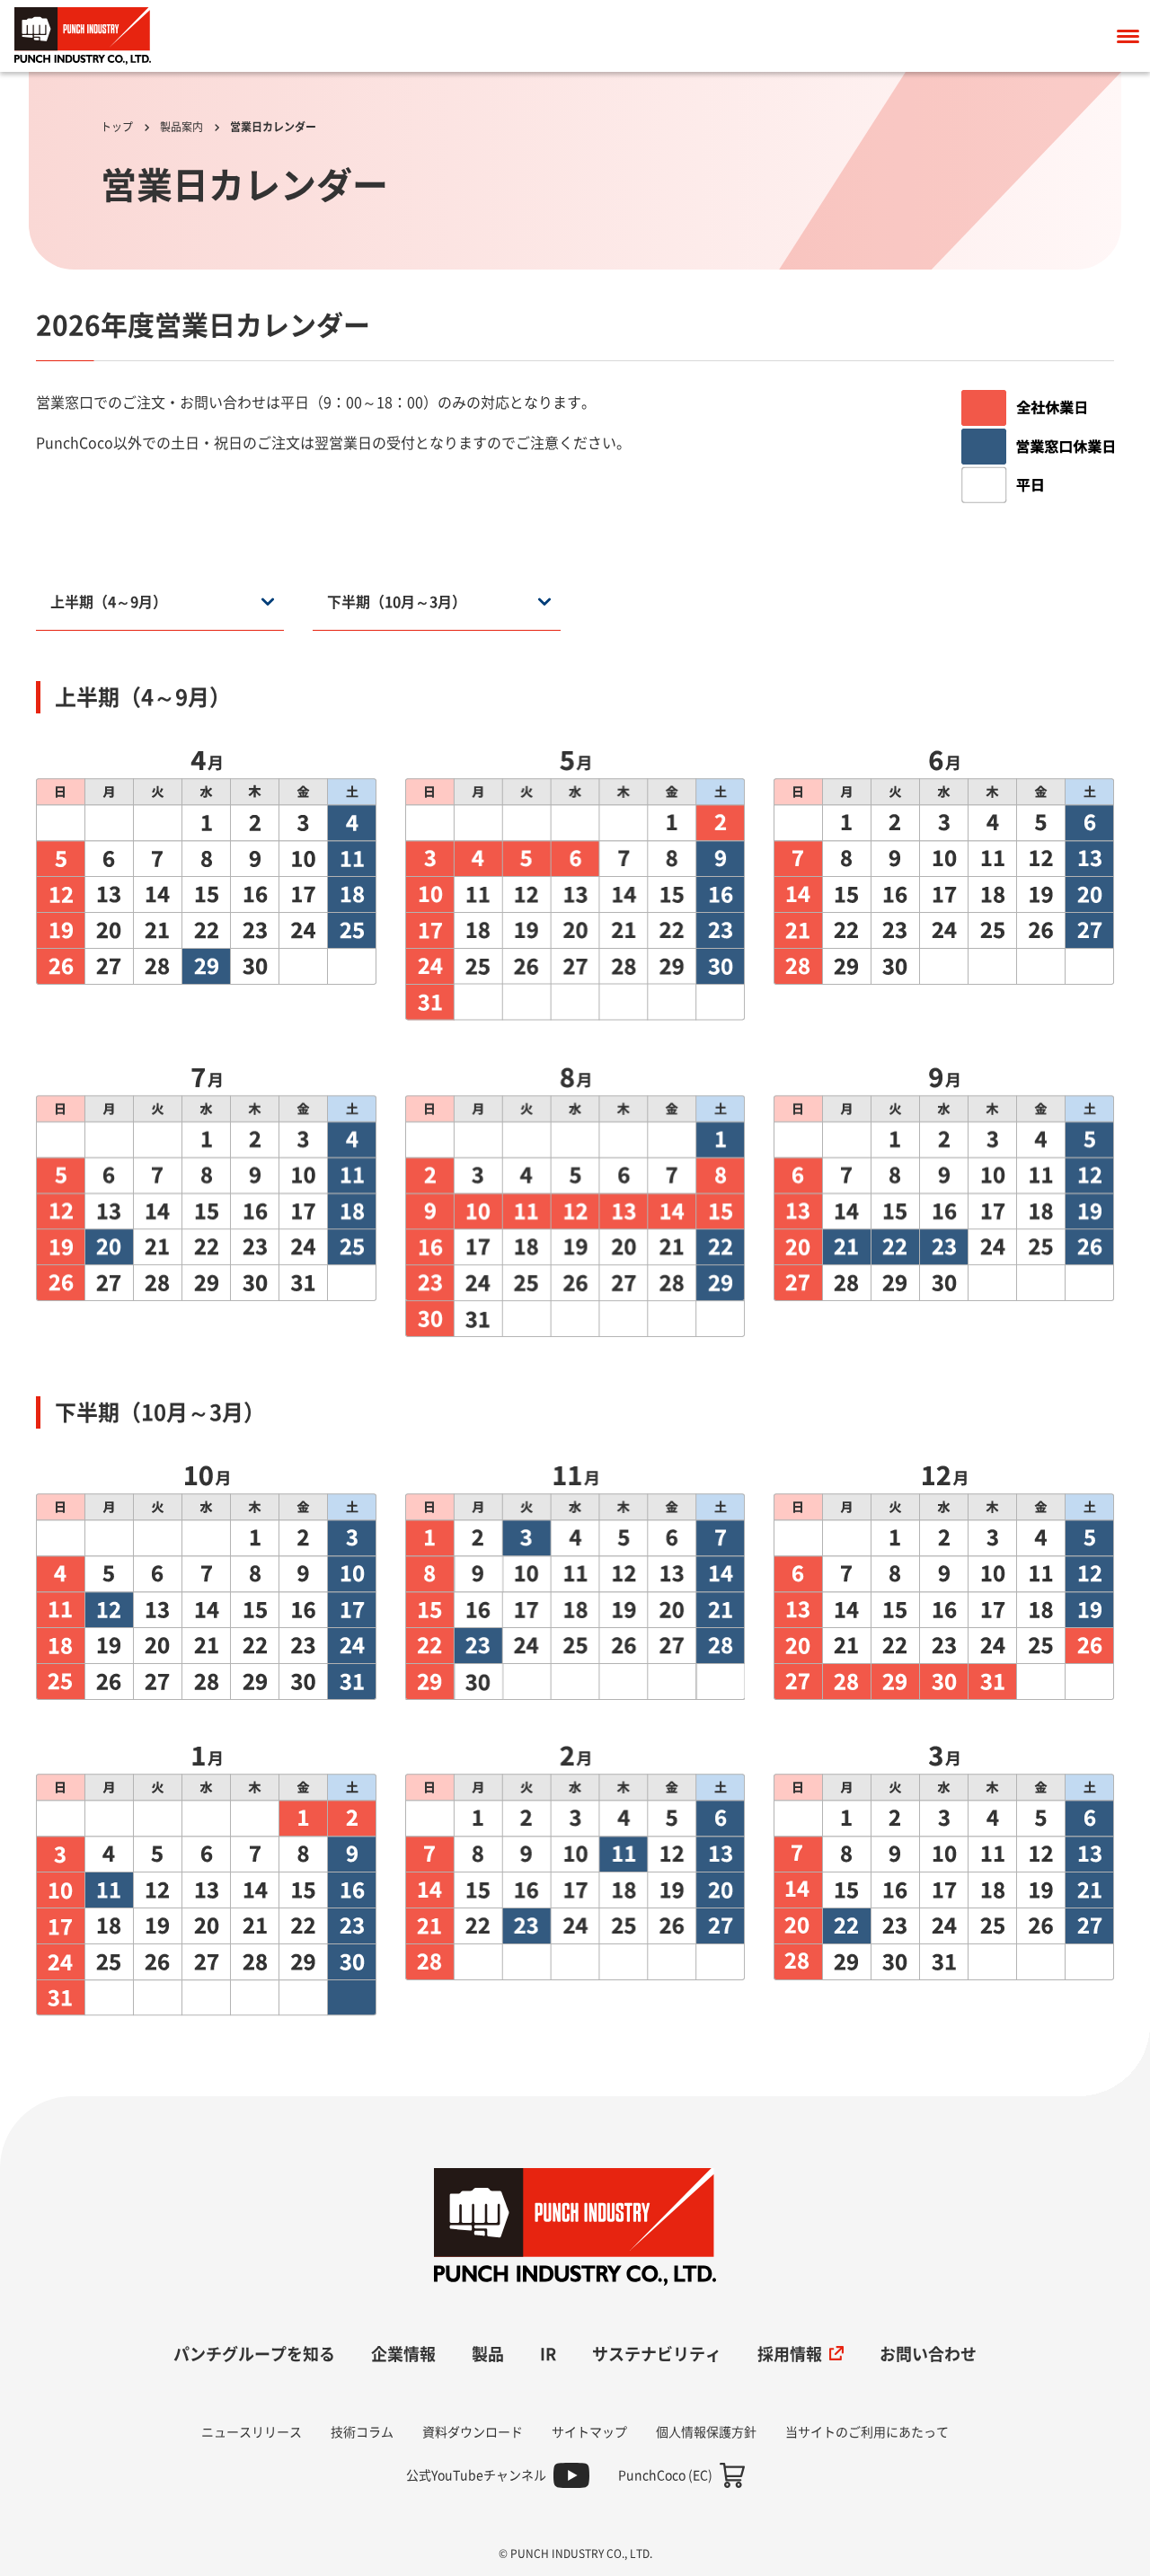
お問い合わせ (928, 2354)
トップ (117, 127)
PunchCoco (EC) (665, 2475)
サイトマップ (589, 2432)
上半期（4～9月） (109, 602)
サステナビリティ (657, 2354)
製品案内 (181, 127)
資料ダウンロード (473, 2432)
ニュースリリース (252, 2432)
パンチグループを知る (254, 2354)
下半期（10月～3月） (397, 602)
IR (548, 2354)
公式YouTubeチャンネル (476, 2475)
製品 (488, 2354)
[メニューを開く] (1128, 36)
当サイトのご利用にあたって (867, 2432)
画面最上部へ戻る (1077, 2182)
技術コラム (362, 2432)
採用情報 (790, 2354)
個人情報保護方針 (706, 2432)
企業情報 (403, 2354)
